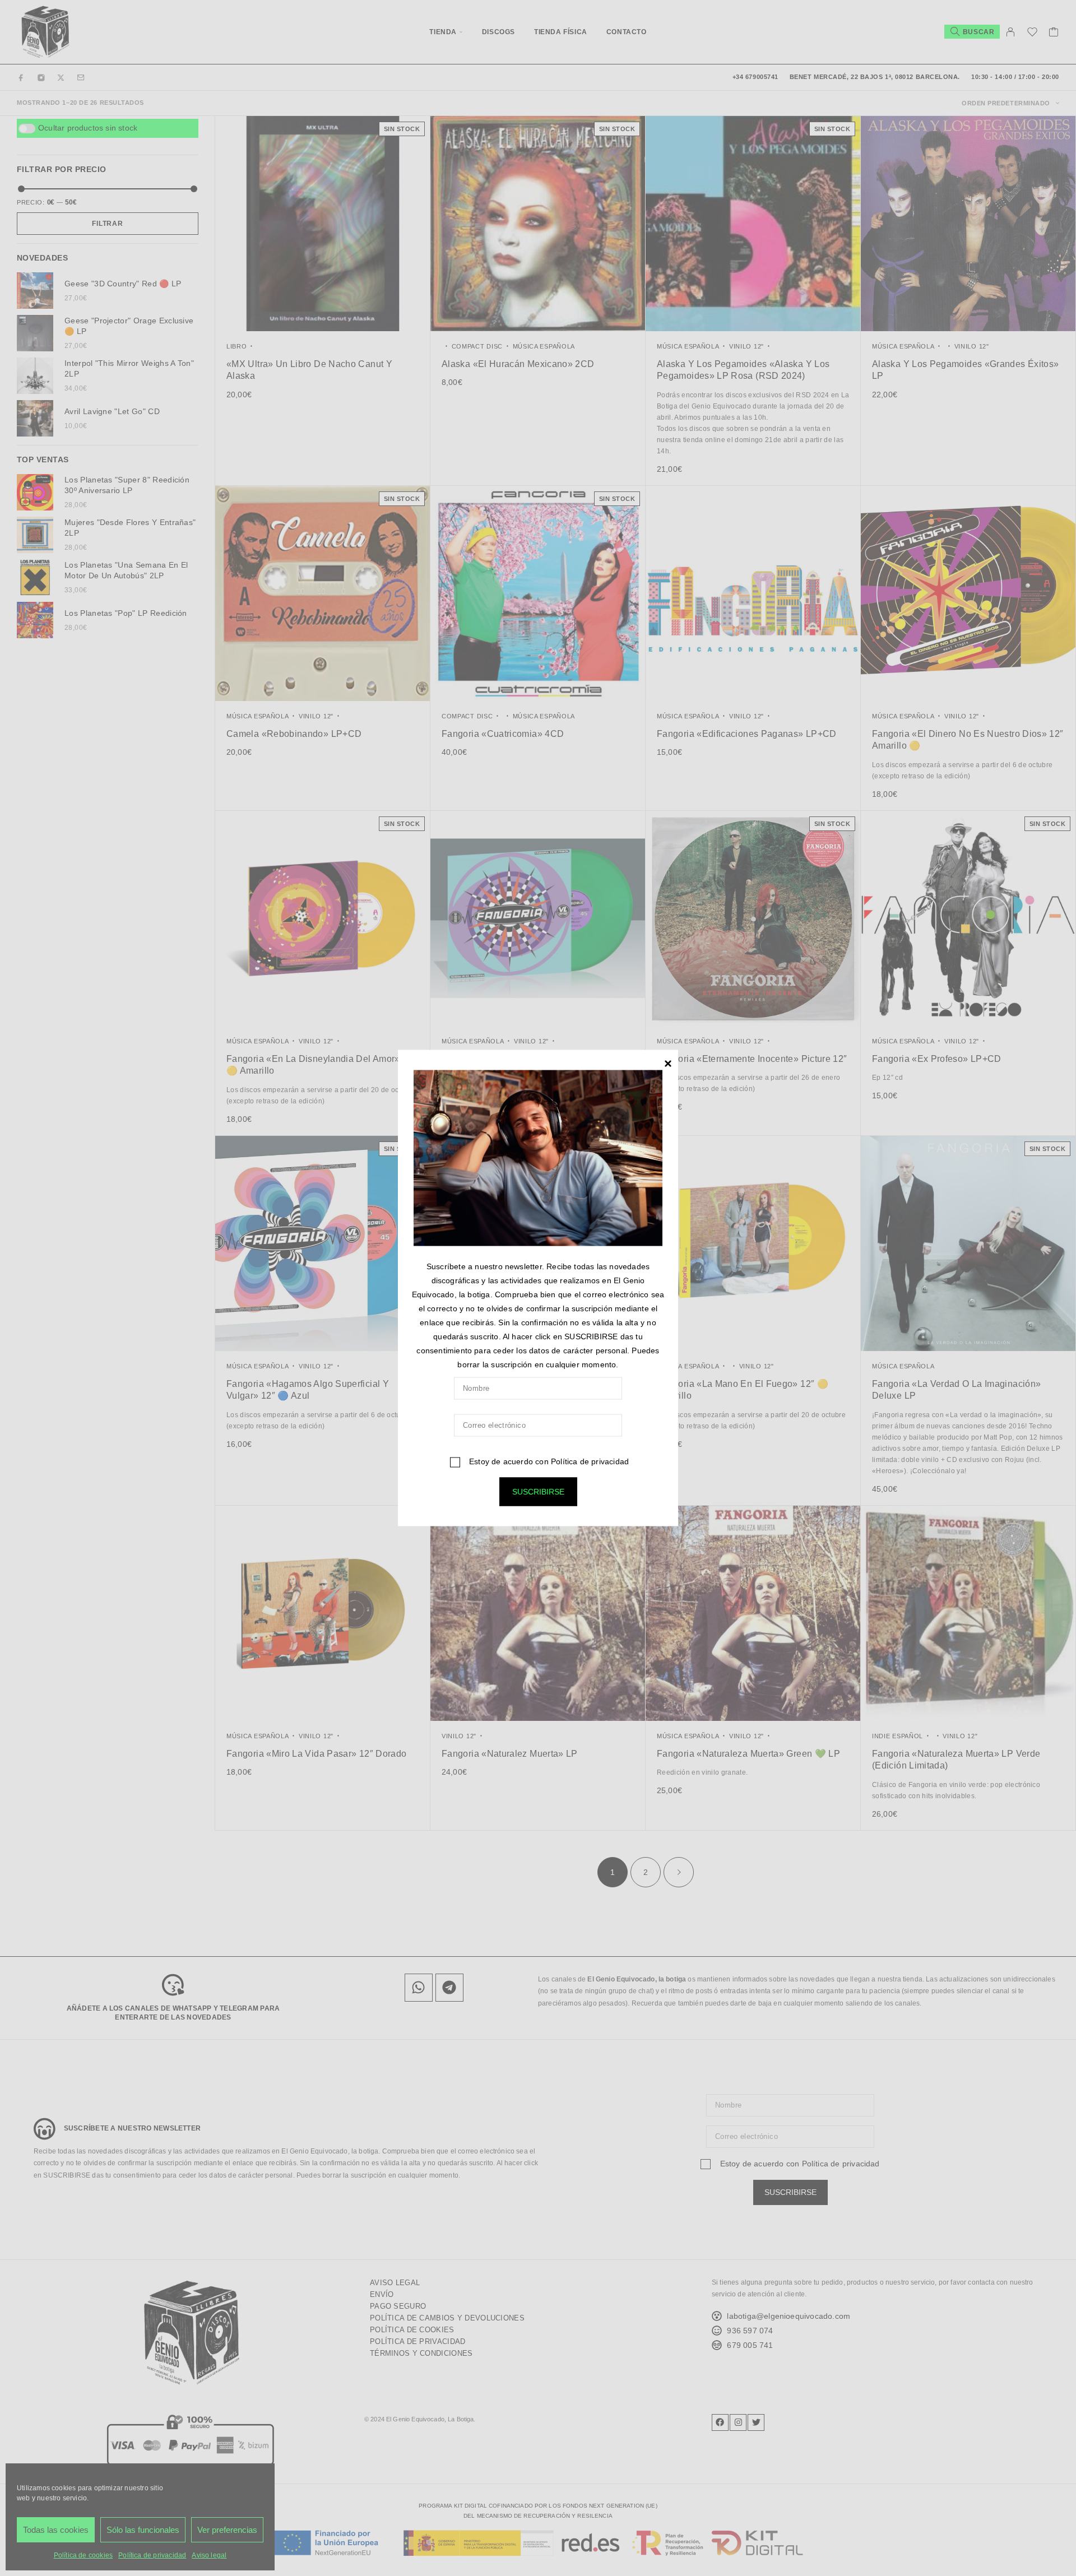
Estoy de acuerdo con (548, 1461)
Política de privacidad (590, 1461)
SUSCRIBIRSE (538, 1492)
